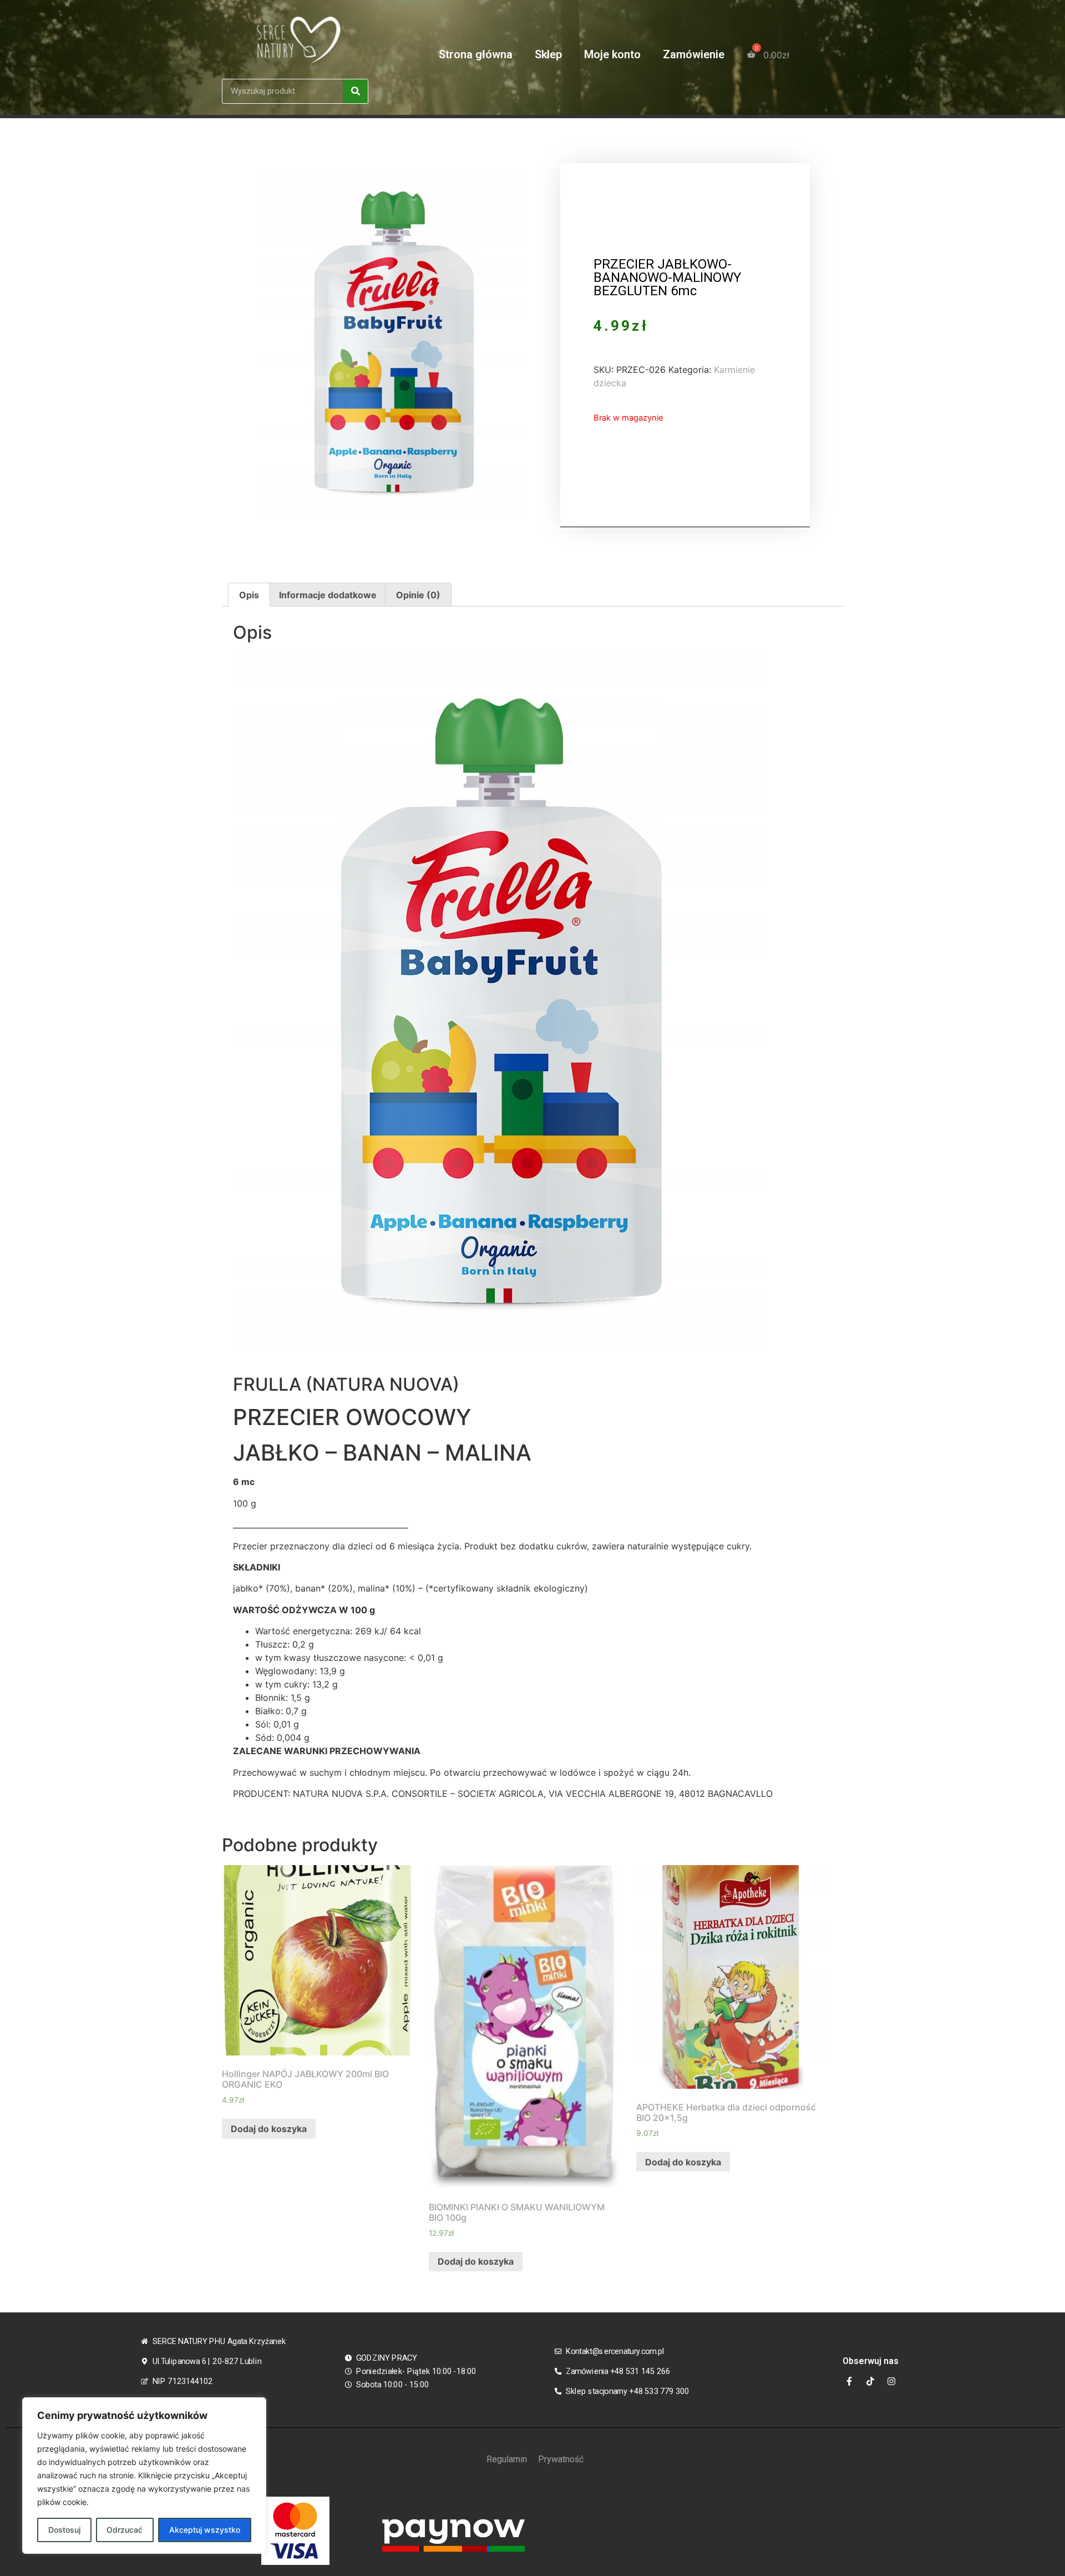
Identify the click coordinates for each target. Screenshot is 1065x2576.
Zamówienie (694, 54)
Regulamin (507, 2459)
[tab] (249, 595)
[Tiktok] (870, 2381)
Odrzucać (125, 2530)
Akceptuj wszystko (205, 2530)
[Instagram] (891, 2381)
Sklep (548, 54)
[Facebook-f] (849, 2381)
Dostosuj (64, 2530)
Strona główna (476, 54)
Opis (249, 595)
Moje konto (612, 54)
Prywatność (561, 2459)
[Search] (355, 91)
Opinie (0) (418, 595)
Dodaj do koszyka (269, 2129)
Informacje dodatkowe (328, 595)
